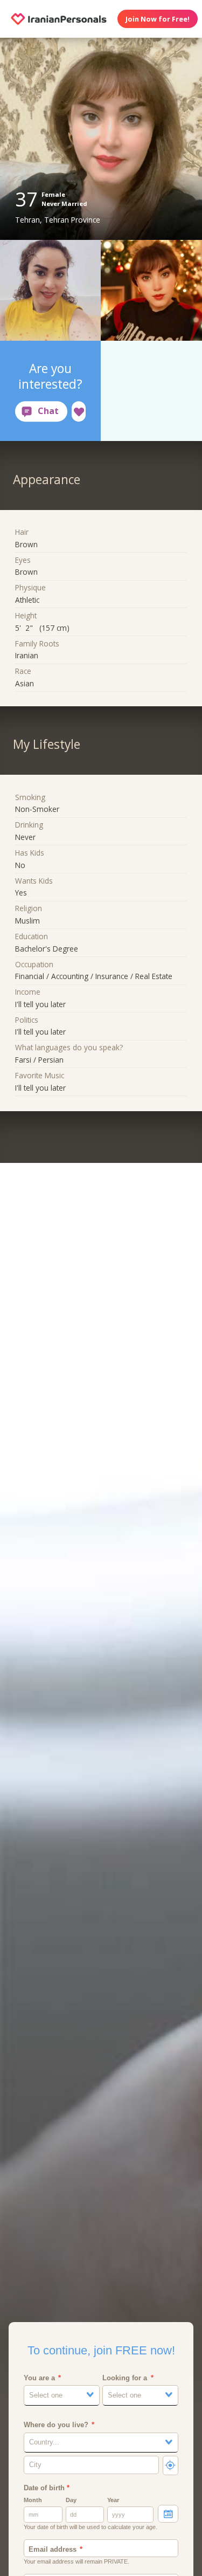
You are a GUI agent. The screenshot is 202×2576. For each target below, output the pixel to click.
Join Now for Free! (158, 19)
